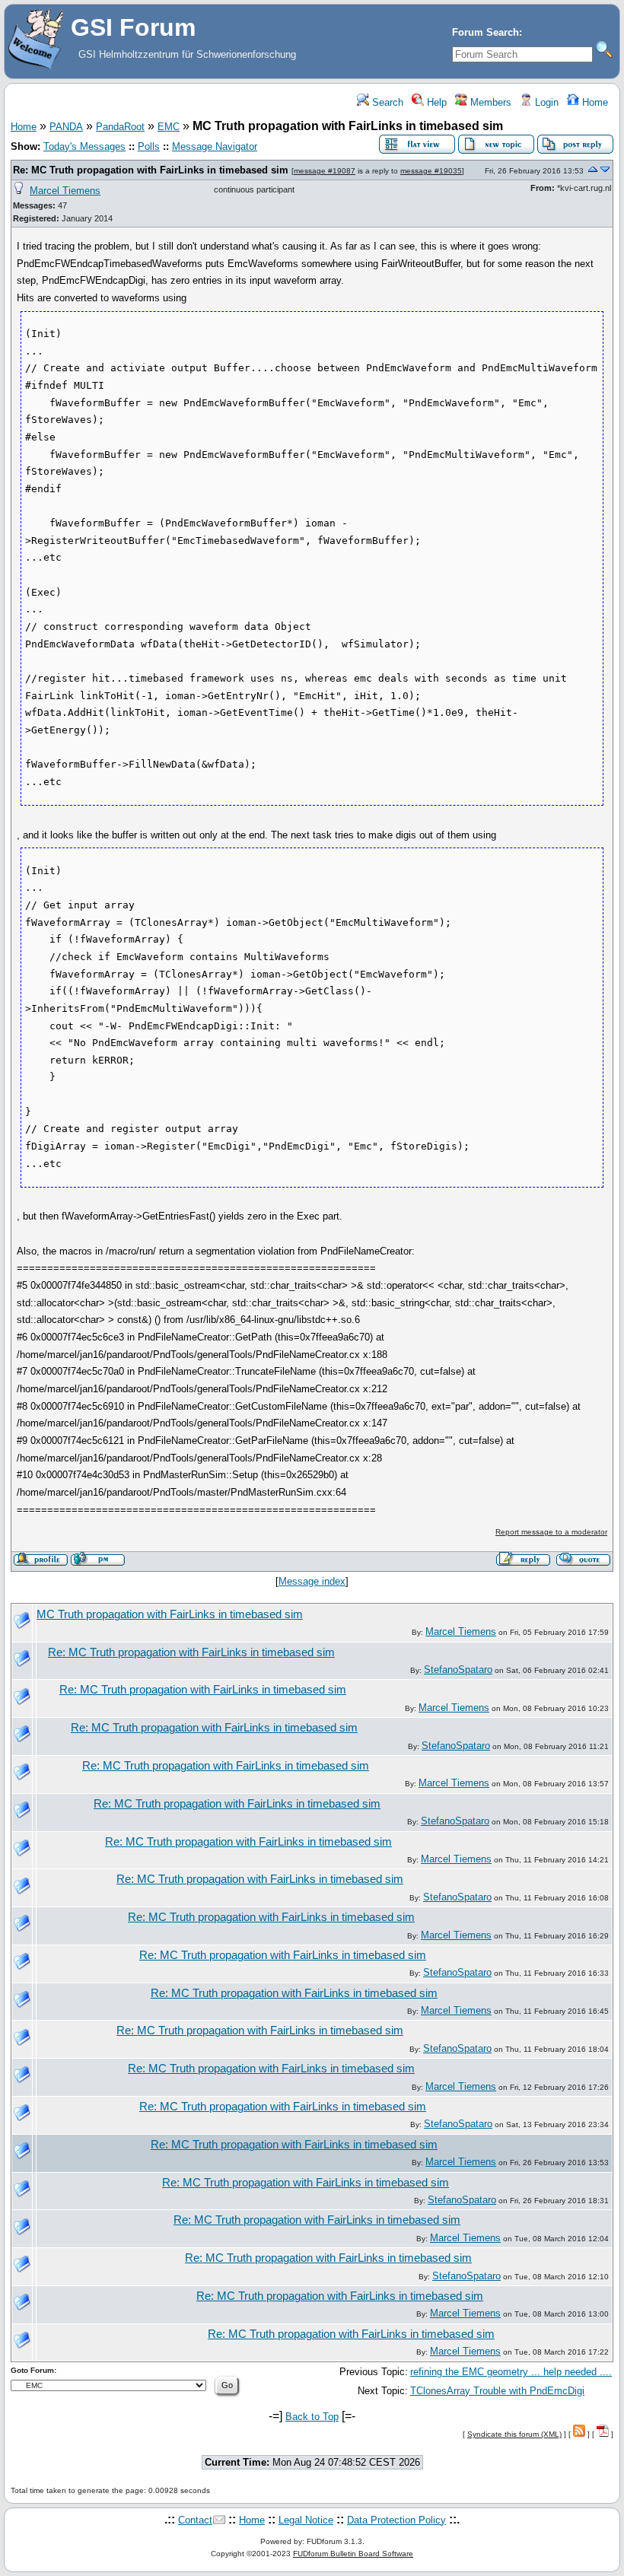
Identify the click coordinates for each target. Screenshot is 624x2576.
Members (489, 102)
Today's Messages (84, 146)
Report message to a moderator (551, 1532)
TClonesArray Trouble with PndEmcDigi (497, 2391)
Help (435, 102)
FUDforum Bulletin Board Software (353, 2554)
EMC (169, 127)
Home (594, 102)
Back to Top (312, 2417)
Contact (195, 2520)
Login (545, 102)
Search (386, 102)
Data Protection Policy (396, 2520)
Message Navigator (215, 146)
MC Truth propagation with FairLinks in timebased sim (170, 1614)
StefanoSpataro (458, 1670)
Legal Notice (306, 2520)
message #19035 (431, 171)
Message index (312, 1581)
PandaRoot (120, 127)
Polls (149, 146)
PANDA (66, 127)
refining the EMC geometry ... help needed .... (511, 2372)
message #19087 (325, 171)
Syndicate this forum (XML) (514, 2434)
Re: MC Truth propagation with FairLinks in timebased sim (151, 170)
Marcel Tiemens (65, 191)
